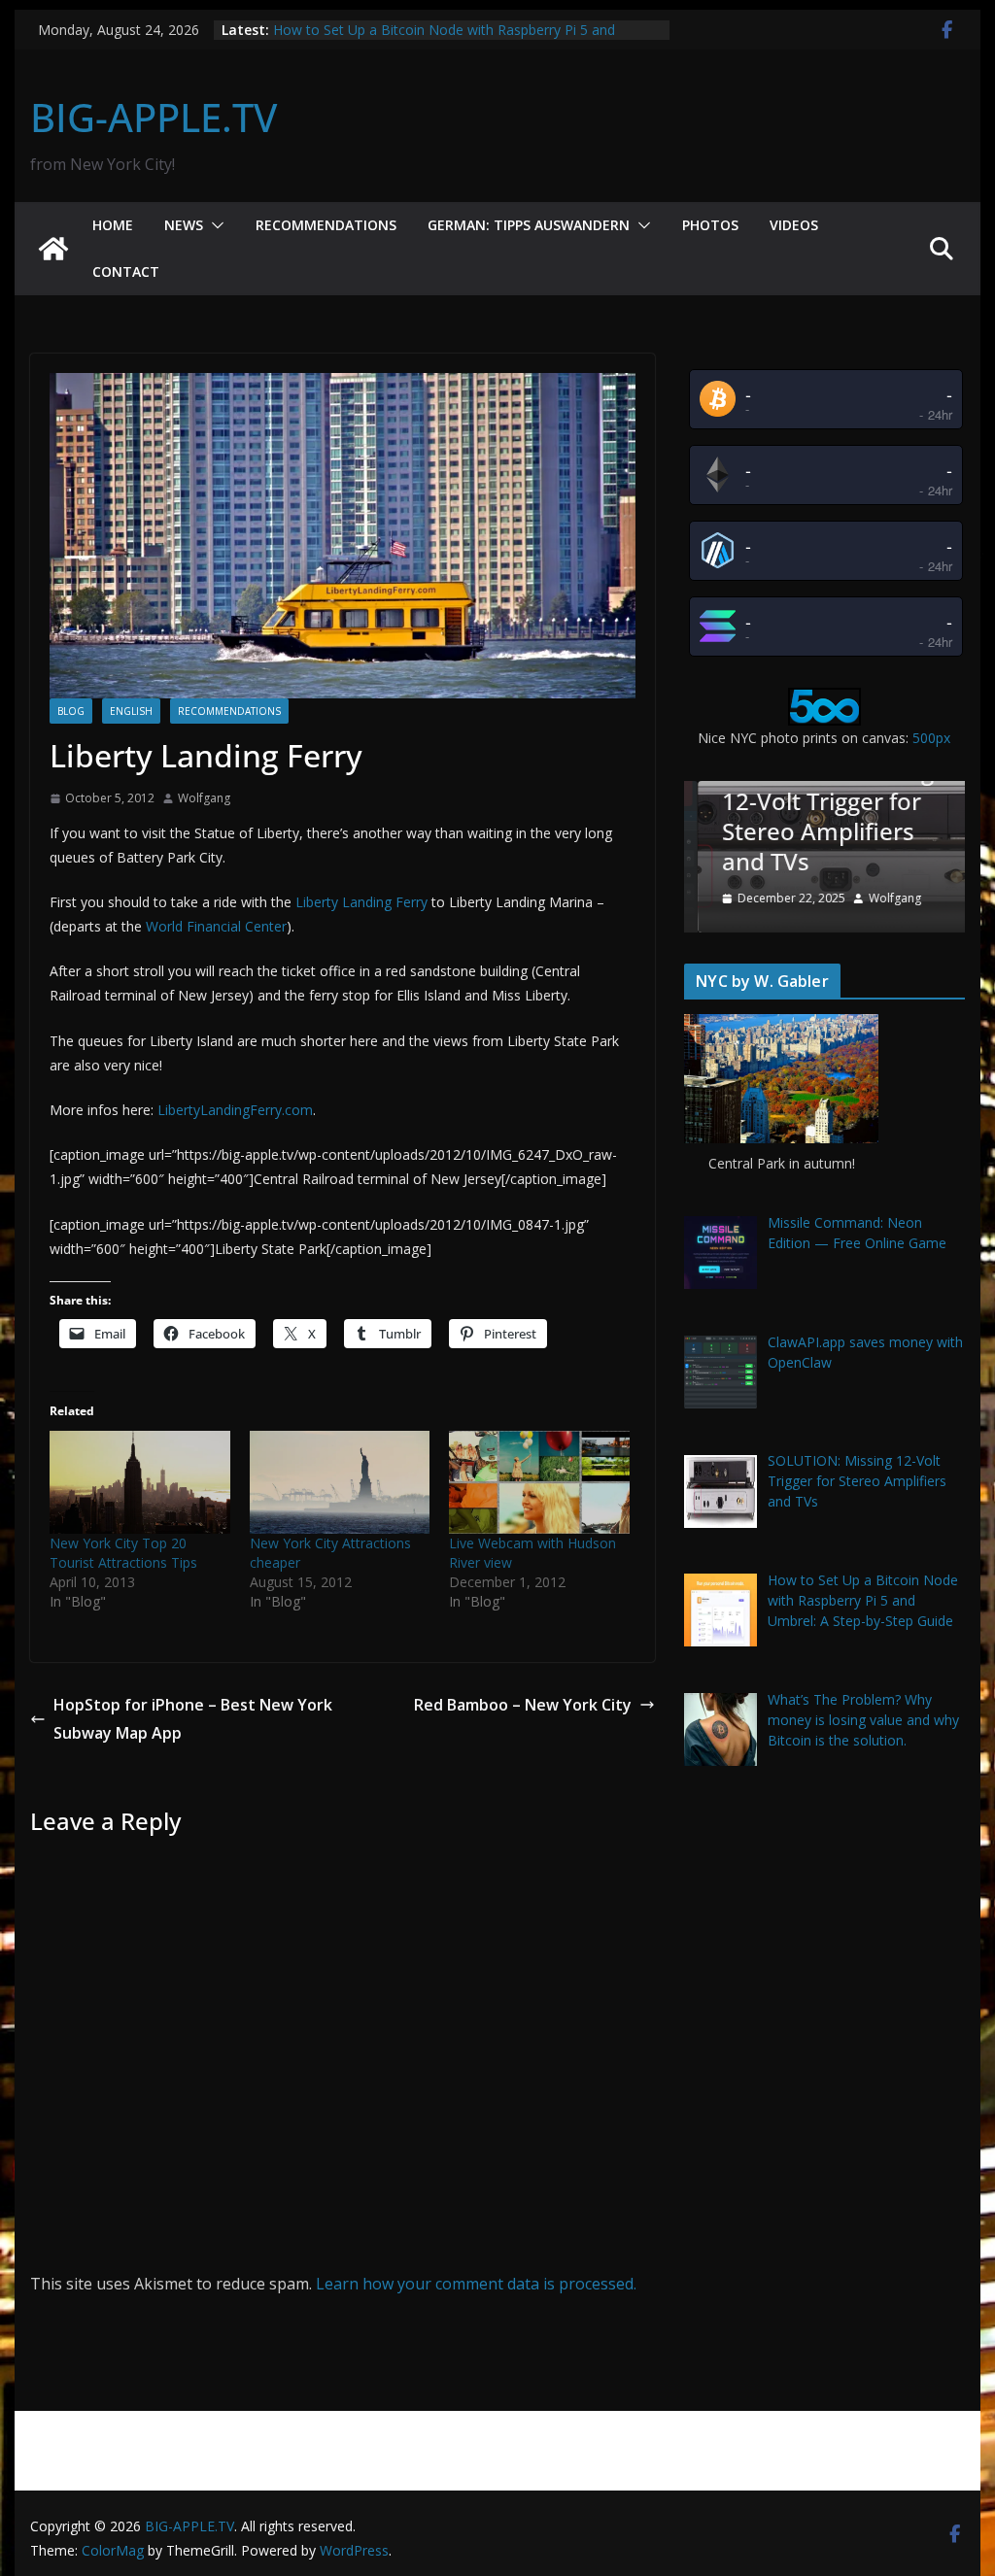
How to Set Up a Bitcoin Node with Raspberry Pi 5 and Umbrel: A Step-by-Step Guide (444, 39)
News (184, 225)
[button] (214, 225)
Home (113, 225)
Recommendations (326, 225)
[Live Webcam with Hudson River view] (539, 1482)
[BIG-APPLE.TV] (53, 249)
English (131, 711)
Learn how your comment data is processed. (476, 2284)
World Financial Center (216, 926)
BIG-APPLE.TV (154, 117)
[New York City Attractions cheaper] (340, 1482)
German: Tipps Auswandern (529, 225)
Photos (710, 225)
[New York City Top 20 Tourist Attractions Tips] (140, 1482)
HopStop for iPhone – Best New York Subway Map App (193, 1719)
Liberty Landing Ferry (361, 902)
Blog (71, 711)
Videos (794, 225)
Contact (126, 271)
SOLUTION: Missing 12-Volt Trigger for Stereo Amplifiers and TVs (813, 816)
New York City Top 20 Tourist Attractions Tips (123, 1553)
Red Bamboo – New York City (523, 1705)
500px (931, 738)
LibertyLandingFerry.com (235, 1110)
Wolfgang (204, 798)
